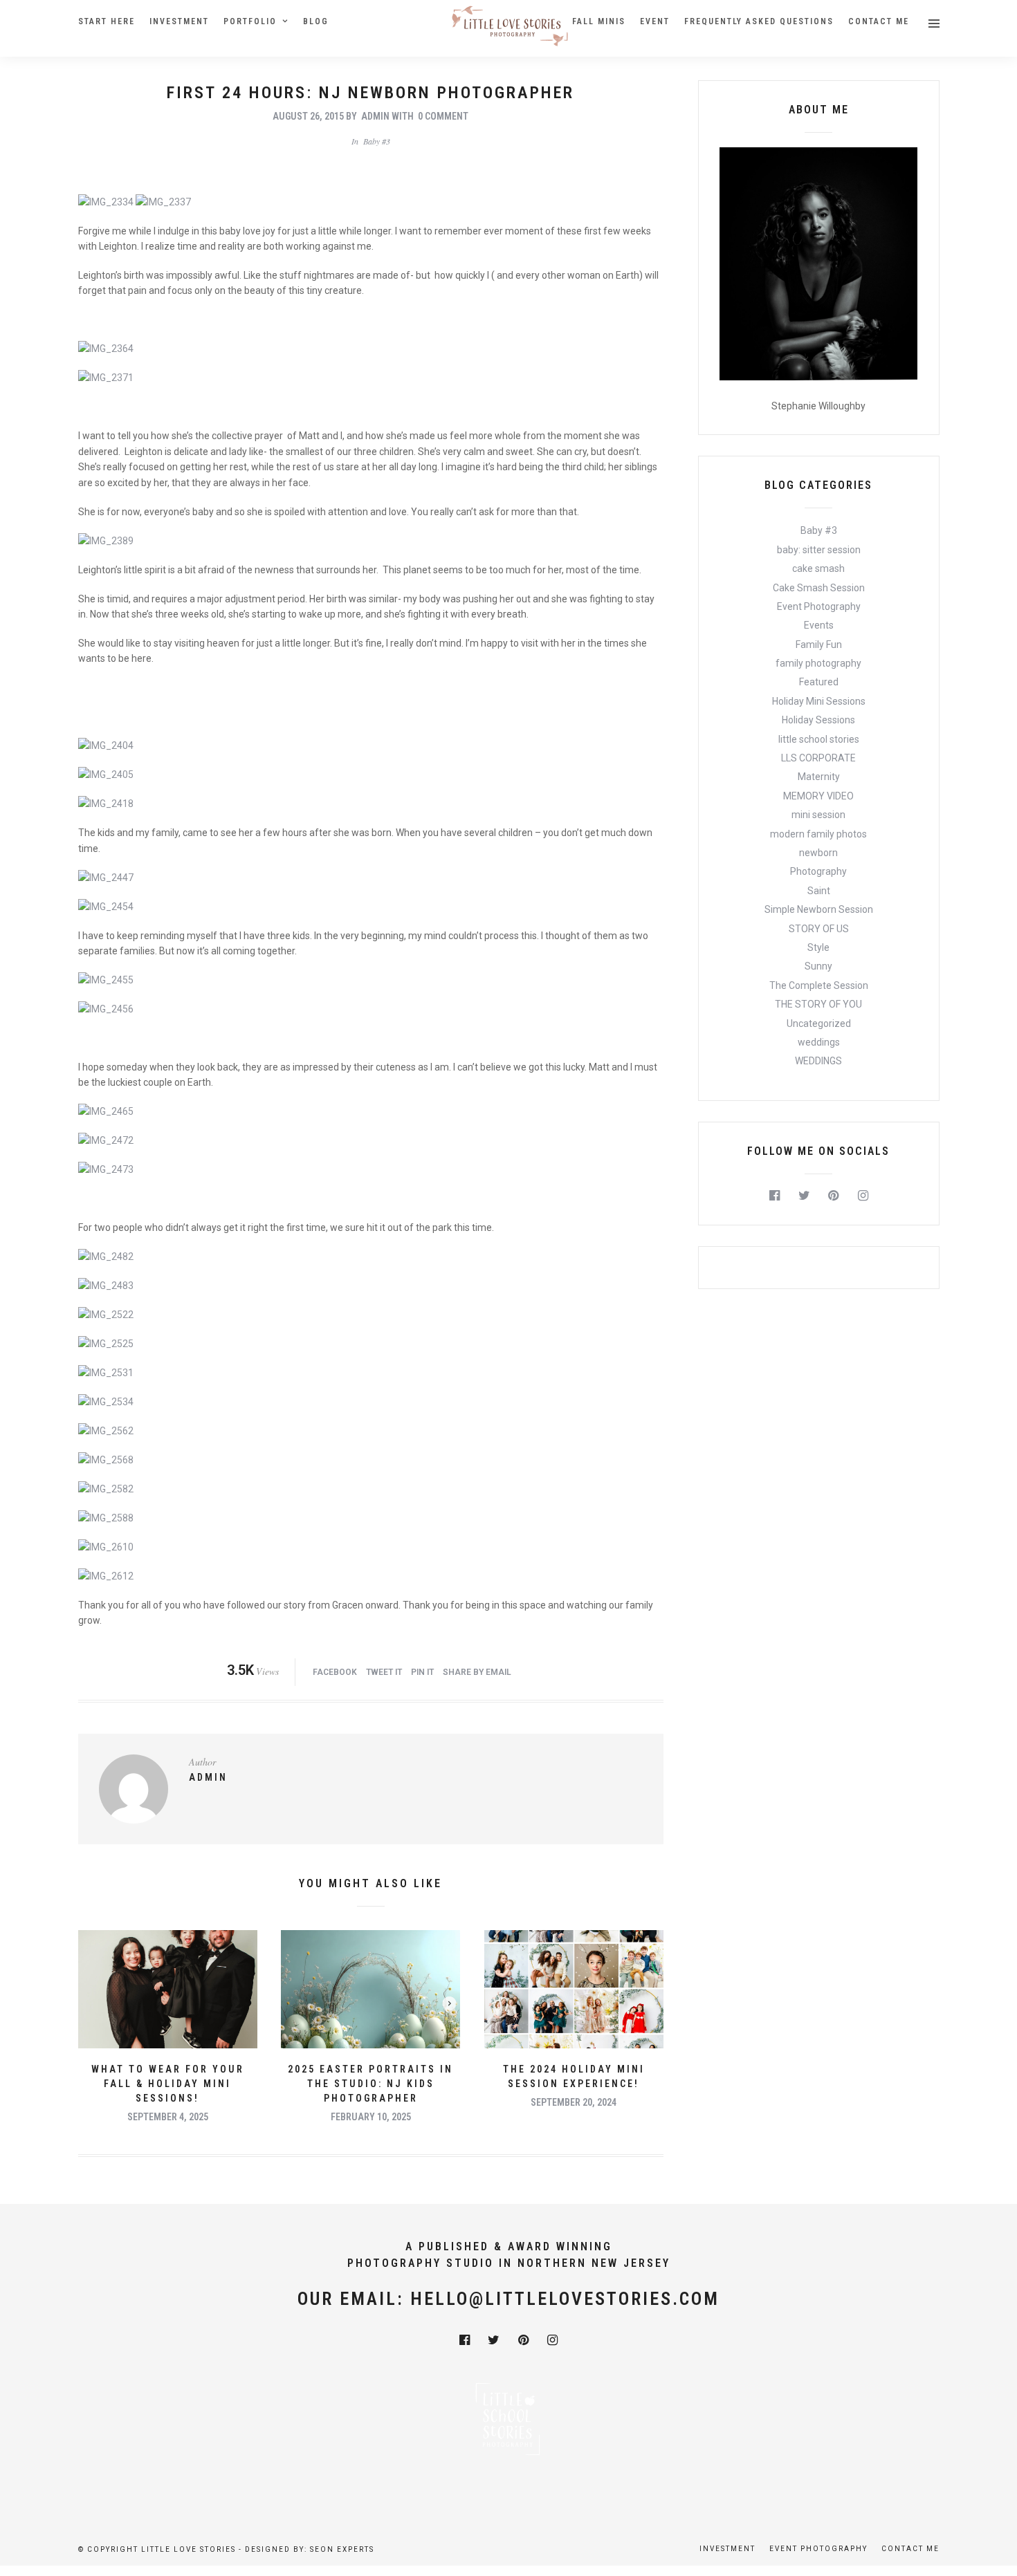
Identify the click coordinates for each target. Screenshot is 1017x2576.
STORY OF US (819, 929)
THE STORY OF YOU (818, 1004)
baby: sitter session (819, 550)
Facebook (335, 1672)
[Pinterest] (833, 1196)
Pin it (422, 1672)
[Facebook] (775, 1196)
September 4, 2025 (168, 2117)
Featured (819, 682)
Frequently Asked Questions (759, 21)
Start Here (107, 21)
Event (655, 21)
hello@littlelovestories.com (565, 2299)
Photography (818, 871)
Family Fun (819, 645)
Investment (179, 21)
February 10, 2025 (371, 2117)
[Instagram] (863, 1196)
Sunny (818, 966)
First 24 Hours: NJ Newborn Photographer (370, 93)
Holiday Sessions (818, 720)
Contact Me (879, 21)
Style (818, 947)
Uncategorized (819, 1023)
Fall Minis (599, 21)
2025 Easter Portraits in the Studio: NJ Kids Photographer (370, 2084)
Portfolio (250, 21)
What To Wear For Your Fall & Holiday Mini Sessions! (168, 2084)
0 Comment (443, 116)
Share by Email (477, 1672)
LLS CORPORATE (818, 758)
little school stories (819, 739)
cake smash (818, 568)
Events (819, 625)
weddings (819, 1042)
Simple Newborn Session (819, 909)
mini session (818, 815)
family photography (818, 663)
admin (375, 116)
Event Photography (819, 606)
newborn (818, 853)
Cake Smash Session (819, 588)
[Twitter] (804, 1196)
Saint (819, 891)
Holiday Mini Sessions (819, 701)
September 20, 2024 (574, 2102)
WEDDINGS (818, 1061)
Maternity (819, 777)
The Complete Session (819, 985)
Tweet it (384, 1672)
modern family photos (818, 834)
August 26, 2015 (308, 116)
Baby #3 (377, 141)
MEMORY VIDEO (818, 796)
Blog (316, 21)
